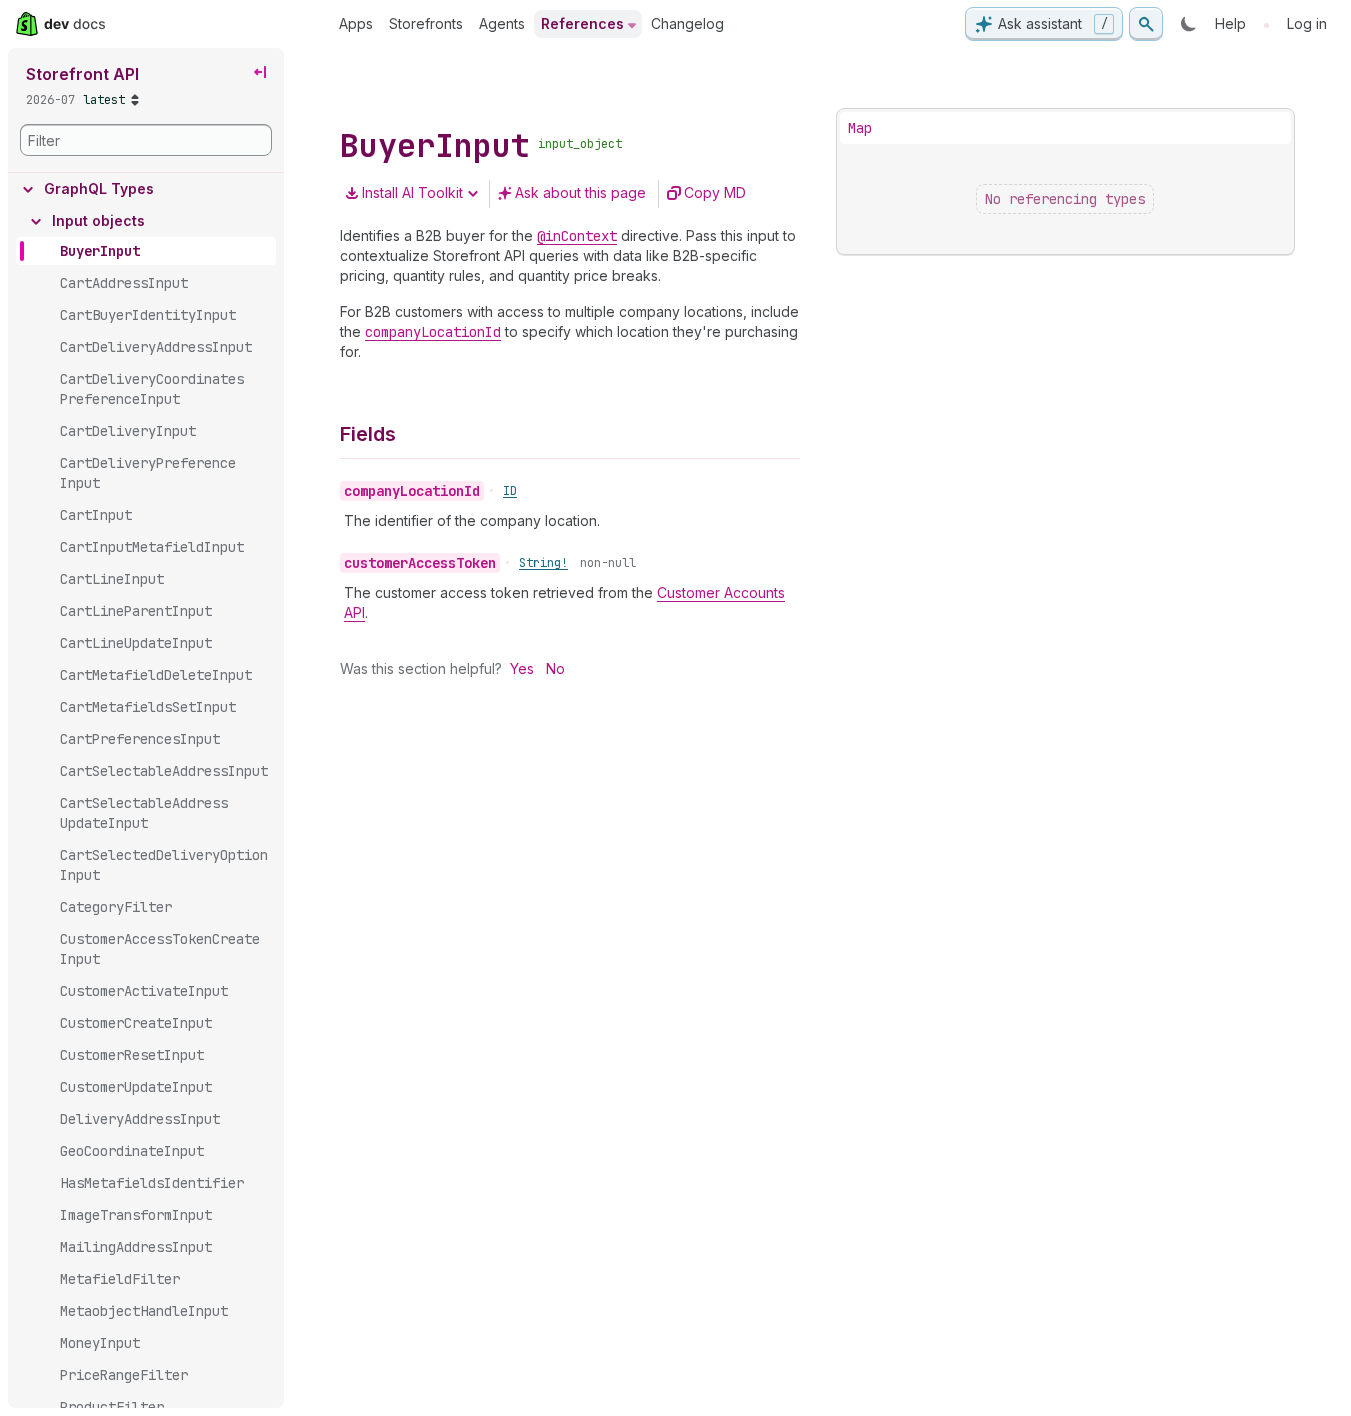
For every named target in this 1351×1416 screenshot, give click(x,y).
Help (1230, 23)
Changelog (687, 23)
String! (543, 563)
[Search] (1146, 24)
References (582, 23)
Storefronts (426, 23)
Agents (502, 23)
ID (510, 491)
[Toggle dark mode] (1189, 24)
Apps (356, 23)
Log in (1307, 23)
